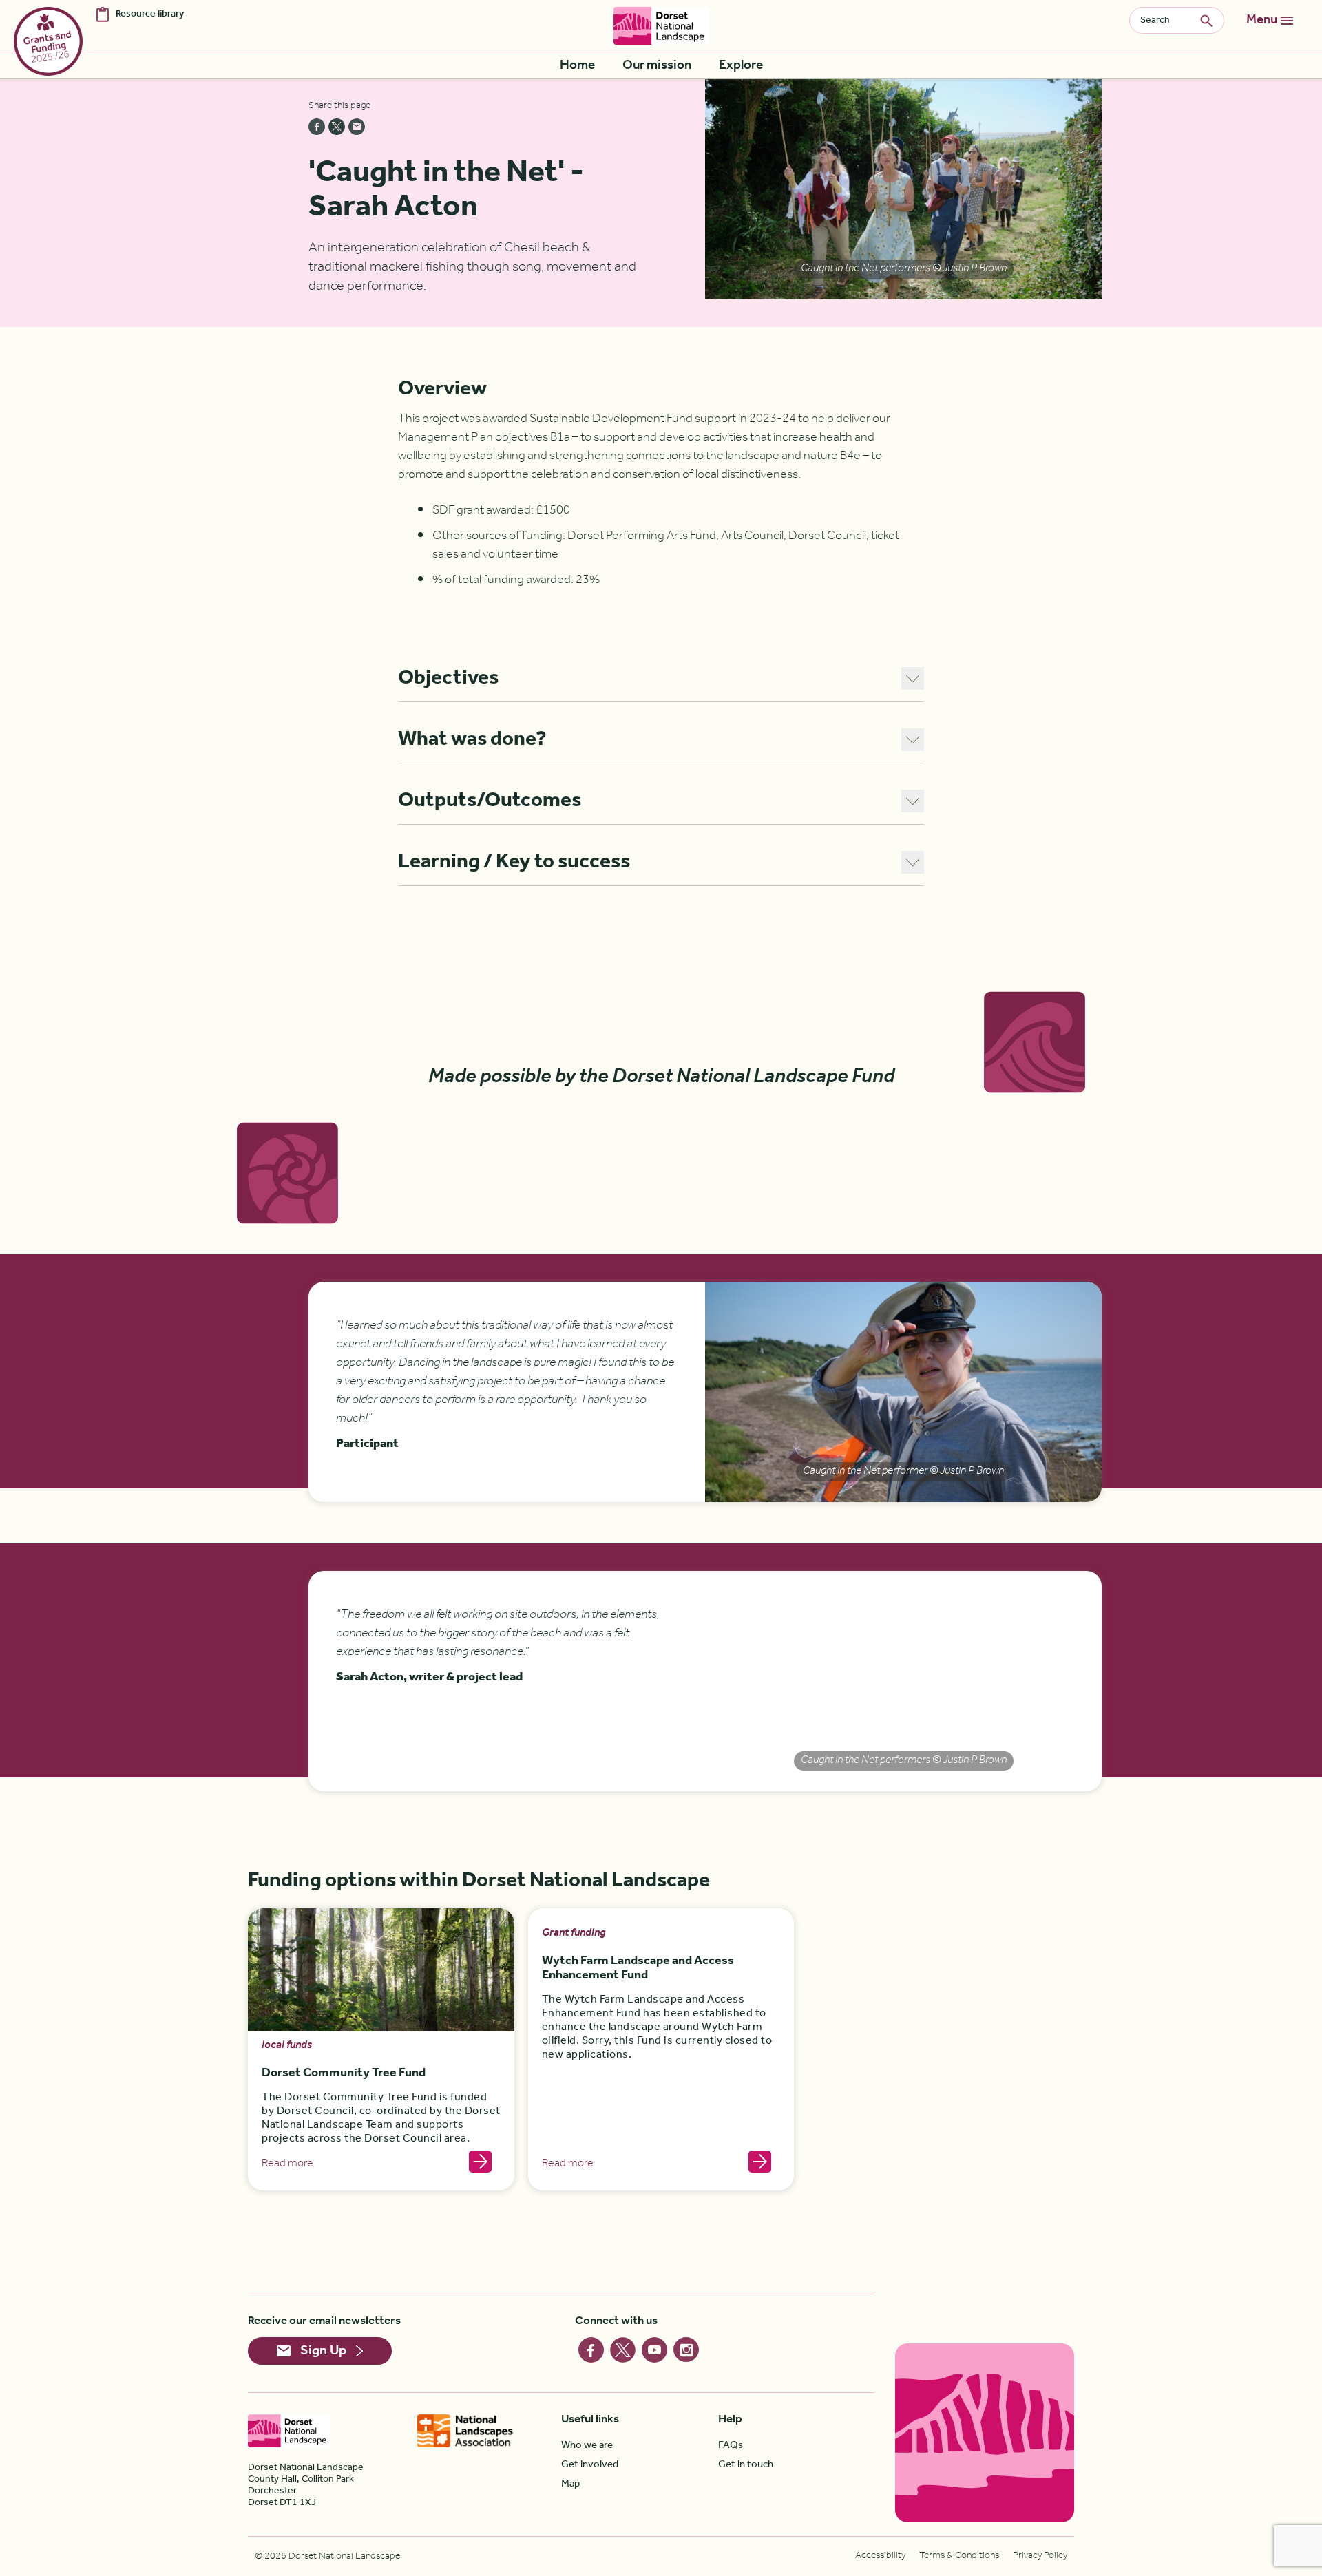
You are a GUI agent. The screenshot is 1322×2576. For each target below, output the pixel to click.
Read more (287, 2164)
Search (1212, 20)
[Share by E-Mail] (357, 127)
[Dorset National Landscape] (661, 26)
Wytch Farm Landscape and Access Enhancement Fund (638, 1968)
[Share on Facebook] (317, 127)
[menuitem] (577, 66)
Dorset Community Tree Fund (344, 2073)
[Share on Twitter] (337, 127)
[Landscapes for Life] (465, 2431)
